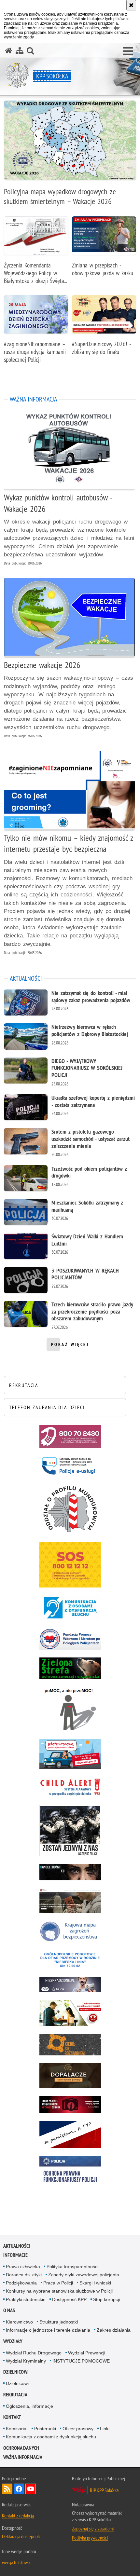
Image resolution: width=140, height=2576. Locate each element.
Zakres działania (114, 2330)
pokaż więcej (70, 1346)
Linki (105, 2429)
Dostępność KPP (69, 2299)
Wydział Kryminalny (26, 2361)
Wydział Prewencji (87, 2353)
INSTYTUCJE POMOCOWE (81, 2361)
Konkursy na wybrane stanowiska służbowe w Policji (59, 2291)
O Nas (9, 2310)
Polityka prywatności (90, 2538)
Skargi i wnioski (95, 2283)
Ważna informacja (23, 2457)
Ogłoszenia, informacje (29, 2406)
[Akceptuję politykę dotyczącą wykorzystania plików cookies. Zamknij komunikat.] (131, 5)
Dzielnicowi (16, 2372)
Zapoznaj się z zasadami (93, 2528)
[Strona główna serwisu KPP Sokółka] (9, 51)
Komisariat (17, 2429)
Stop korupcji (106, 2299)
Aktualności (17, 2246)
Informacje (15, 2255)
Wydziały (13, 2341)
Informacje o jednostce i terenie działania (48, 2330)
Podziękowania (21, 2283)
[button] (128, 51)
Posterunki (45, 2429)
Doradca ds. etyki (24, 2275)
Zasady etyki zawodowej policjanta (84, 2275)
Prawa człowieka (23, 2267)
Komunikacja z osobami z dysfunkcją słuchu (51, 2437)
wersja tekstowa (16, 2562)
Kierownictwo (19, 2322)
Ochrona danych (21, 2448)
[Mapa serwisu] (20, 51)
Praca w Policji (58, 2283)
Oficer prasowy (78, 2429)
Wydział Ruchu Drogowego (34, 2353)
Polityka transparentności (72, 2267)
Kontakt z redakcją (18, 2515)
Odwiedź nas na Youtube (31, 2489)
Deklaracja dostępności (22, 2536)
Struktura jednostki (59, 2322)
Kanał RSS (7, 2489)
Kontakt (12, 2417)
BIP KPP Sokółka (104, 2490)
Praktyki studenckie (26, 2299)
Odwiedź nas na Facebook (19, 2489)
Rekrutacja (15, 2395)
